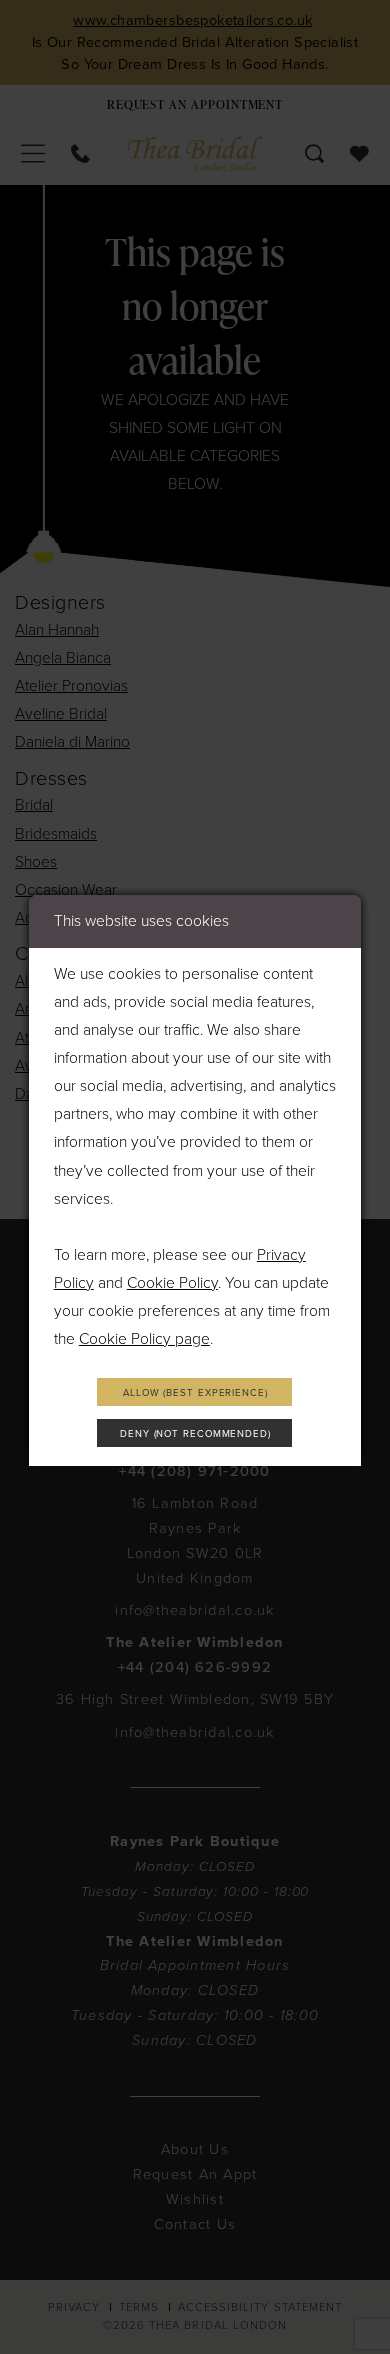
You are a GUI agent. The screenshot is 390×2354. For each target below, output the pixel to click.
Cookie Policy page (144, 1339)
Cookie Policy (172, 1283)
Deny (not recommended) (195, 1434)
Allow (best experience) (195, 1393)
